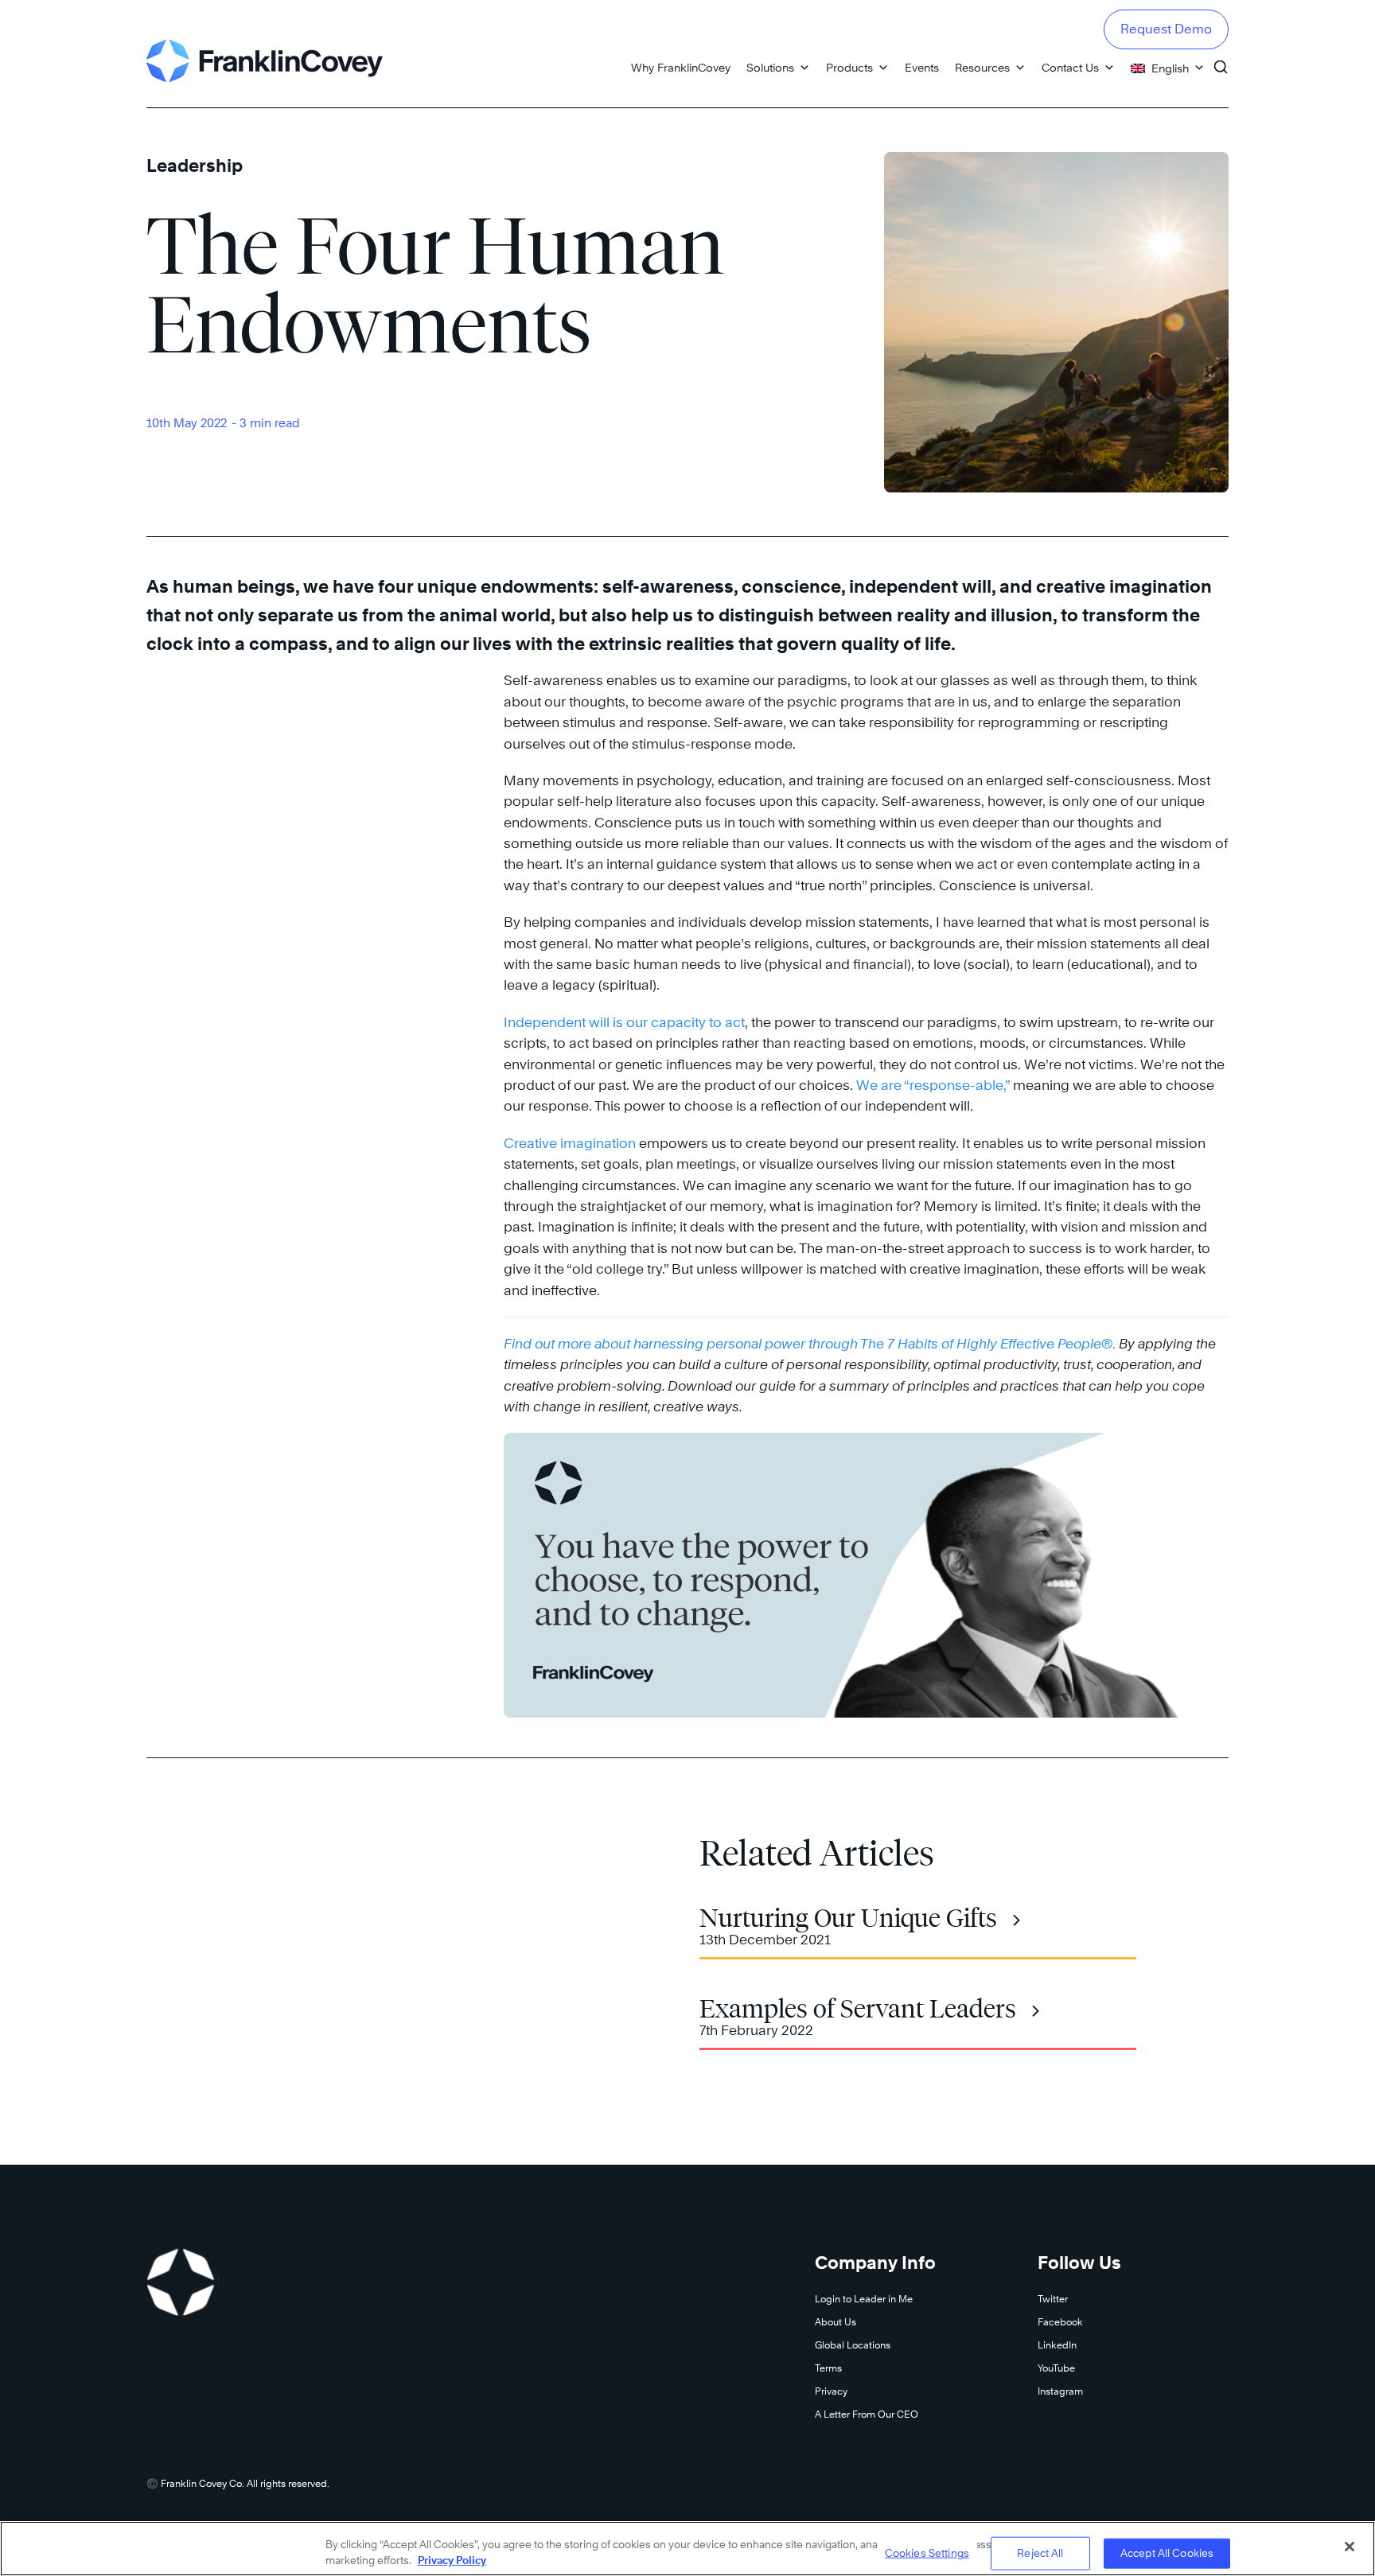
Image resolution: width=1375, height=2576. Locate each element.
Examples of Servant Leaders (858, 2009)
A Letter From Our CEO (867, 2414)
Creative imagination (570, 1143)
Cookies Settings (927, 2553)
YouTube (1056, 2368)
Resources (982, 67)
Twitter (1053, 2299)
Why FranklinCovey (681, 67)
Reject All (1040, 2553)
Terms (828, 2368)
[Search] (1221, 60)
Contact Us (1070, 67)
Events (922, 67)
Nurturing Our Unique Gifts (848, 1918)
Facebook (1060, 2322)
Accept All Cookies (1167, 2553)
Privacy (831, 2391)
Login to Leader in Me (864, 2299)
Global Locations (853, 2345)
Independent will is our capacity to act (624, 1022)
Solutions (770, 67)
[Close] (1350, 2547)
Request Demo (1166, 29)
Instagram (1060, 2391)
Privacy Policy (452, 2559)
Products (849, 67)
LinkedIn (1057, 2345)
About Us (836, 2322)
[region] (687, 2549)
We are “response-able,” (933, 1085)
